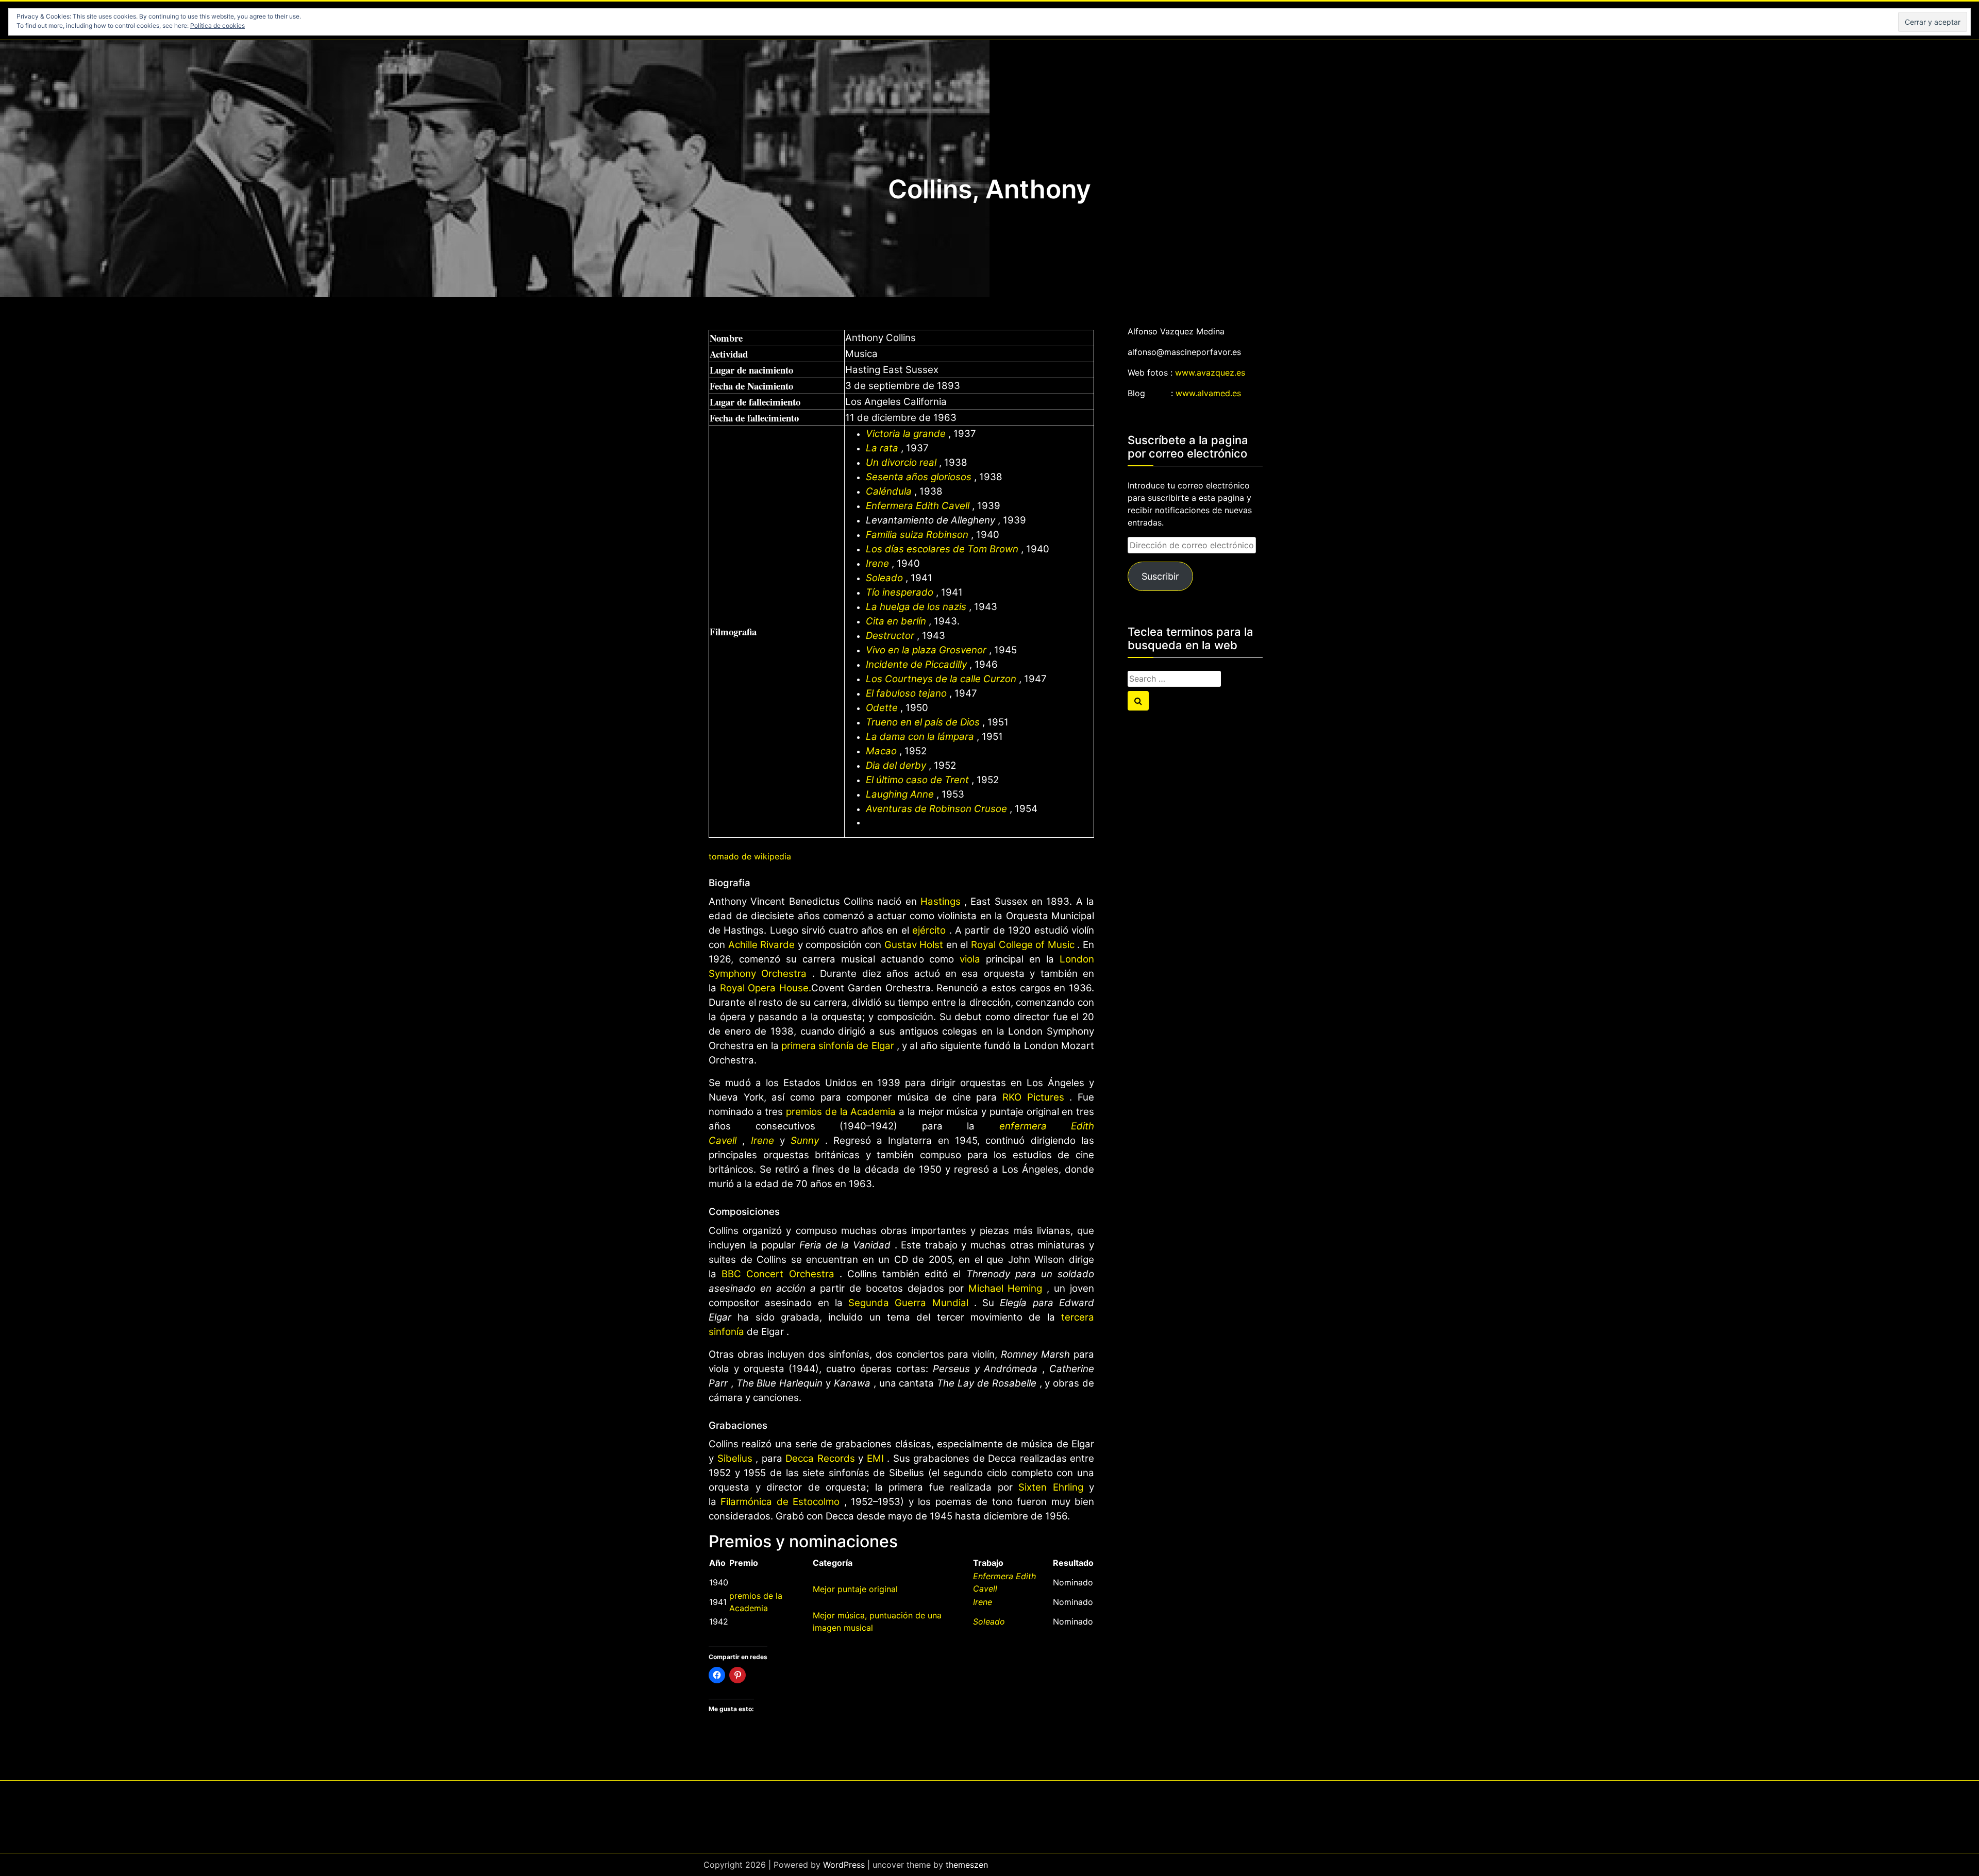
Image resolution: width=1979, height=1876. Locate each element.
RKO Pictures (1033, 1097)
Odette (882, 708)
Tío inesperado (900, 592)
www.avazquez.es (1210, 373)
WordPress (844, 1865)
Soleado (884, 578)
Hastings (941, 901)
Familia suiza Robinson (917, 535)
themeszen (967, 1865)
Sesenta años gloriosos (919, 477)
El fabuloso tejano (906, 693)
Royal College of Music (1023, 945)
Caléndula (889, 491)
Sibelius (735, 1458)
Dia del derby (896, 765)
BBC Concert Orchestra (778, 1274)
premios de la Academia (841, 1112)
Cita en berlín (896, 621)
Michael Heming (1005, 1288)
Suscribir (1160, 576)
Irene (877, 563)
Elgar (883, 1046)
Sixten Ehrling (1051, 1487)
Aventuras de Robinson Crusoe (936, 809)
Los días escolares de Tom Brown (942, 549)
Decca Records (820, 1458)
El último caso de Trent (917, 780)
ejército (929, 930)
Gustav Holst (914, 945)
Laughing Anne (900, 794)
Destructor (890, 636)
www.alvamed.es (1208, 393)
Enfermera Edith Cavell (918, 506)
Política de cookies (217, 26)
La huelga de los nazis (916, 607)
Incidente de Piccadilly (916, 664)
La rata (882, 448)
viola (970, 959)
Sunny (805, 1140)
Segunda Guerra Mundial (908, 1303)
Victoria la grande (906, 434)
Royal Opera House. (766, 988)
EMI (875, 1458)
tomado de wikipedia (750, 856)
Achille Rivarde (762, 945)
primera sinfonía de (826, 1046)
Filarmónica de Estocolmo (780, 1502)
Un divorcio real (901, 462)
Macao (881, 751)
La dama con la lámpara (920, 737)
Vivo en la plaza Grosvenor (926, 650)
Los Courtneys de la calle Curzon (941, 679)
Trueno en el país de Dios (923, 722)
